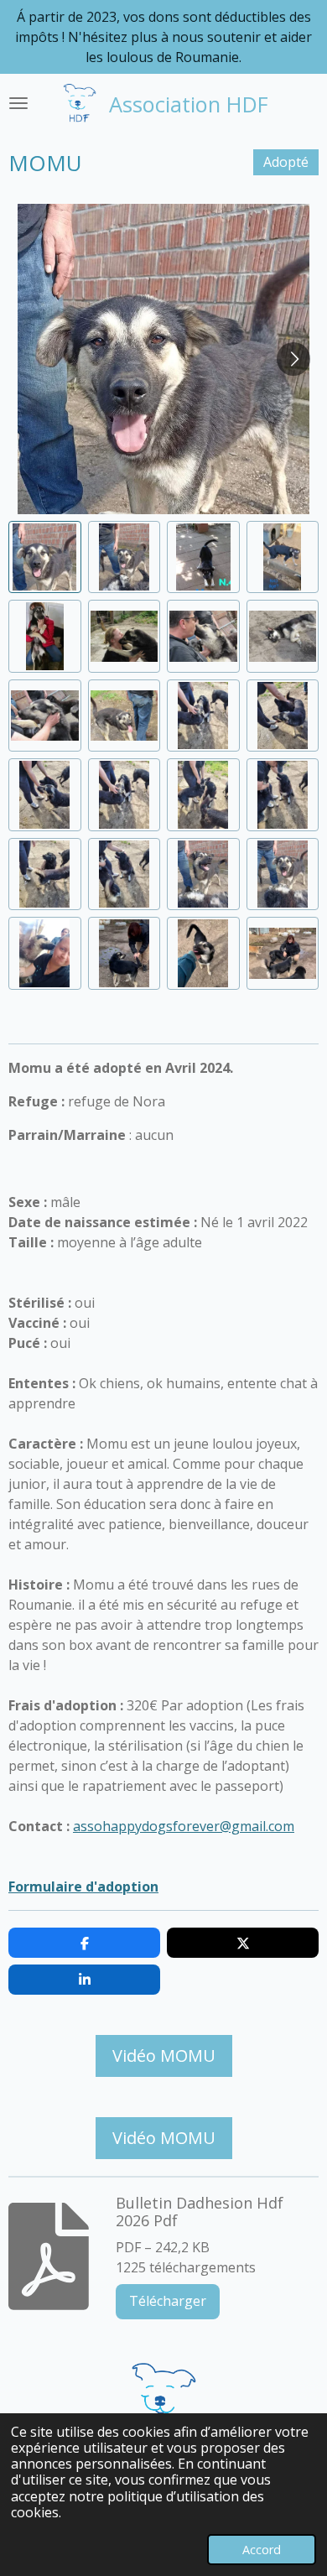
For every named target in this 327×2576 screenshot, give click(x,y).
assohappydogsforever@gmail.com (184, 1826)
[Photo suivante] (293, 359)
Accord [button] (262, 2550)
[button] (45, 557)
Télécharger (168, 2301)
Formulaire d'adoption (83, 1886)
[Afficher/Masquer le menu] (18, 103)
